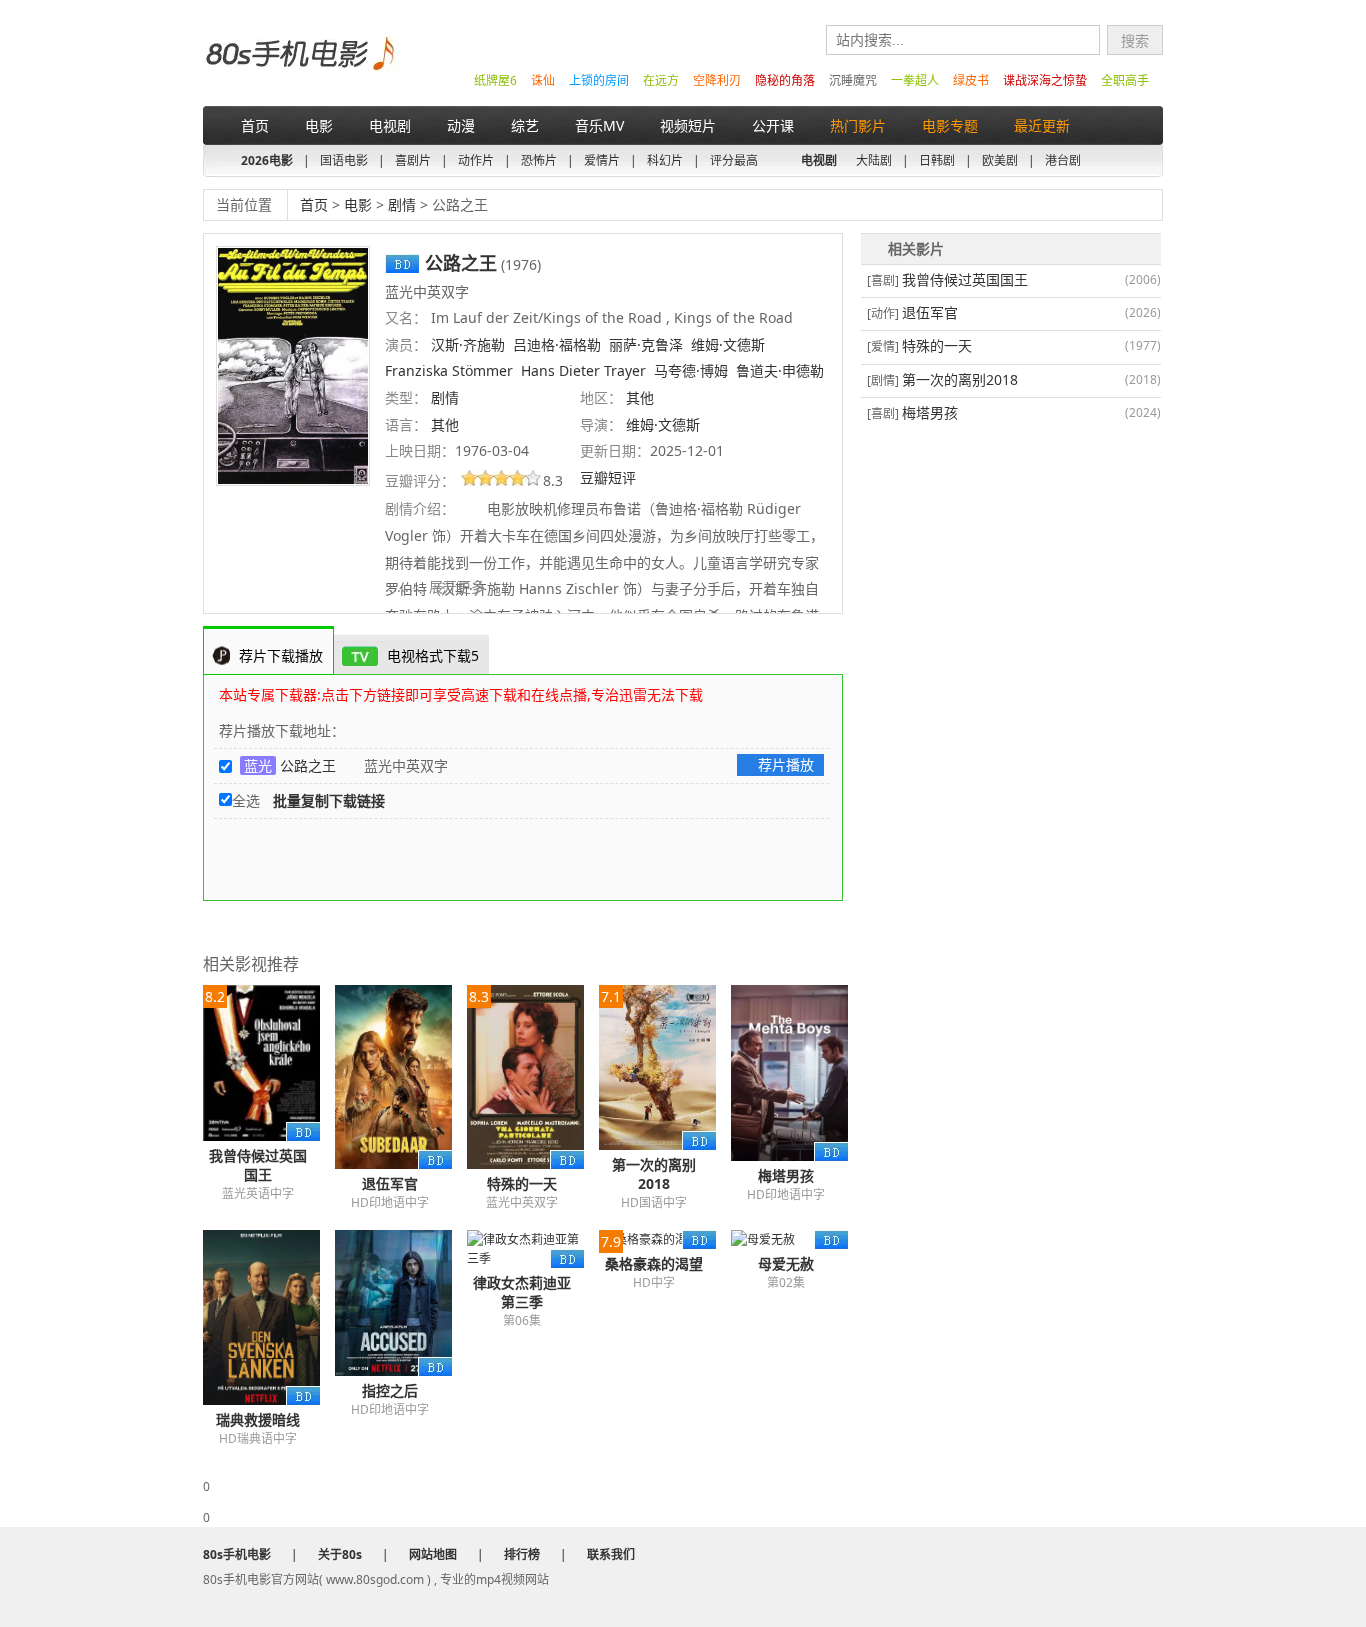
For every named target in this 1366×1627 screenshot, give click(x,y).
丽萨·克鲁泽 (646, 344)
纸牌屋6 (495, 80)
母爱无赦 (786, 1263)
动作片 (476, 160)
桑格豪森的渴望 (654, 1263)
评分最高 (734, 160)
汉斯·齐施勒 (468, 344)
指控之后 (390, 1390)
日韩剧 (937, 160)
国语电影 (344, 160)
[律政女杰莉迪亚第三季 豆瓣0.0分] (533, 1249)
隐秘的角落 (785, 80)
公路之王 (308, 765)
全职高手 (1125, 80)
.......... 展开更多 (437, 586)
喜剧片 (413, 160)
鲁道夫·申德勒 (780, 370)
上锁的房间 (599, 80)
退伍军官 (390, 1183)
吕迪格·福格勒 (557, 344)
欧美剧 (1000, 160)
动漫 (461, 125)
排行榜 (522, 1554)
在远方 (661, 80)
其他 (640, 397)
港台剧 (1063, 160)
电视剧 (390, 125)
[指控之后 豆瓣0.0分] (401, 1303)
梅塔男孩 (786, 1175)
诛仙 (543, 80)
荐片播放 (786, 764)
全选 (246, 800)
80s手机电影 (298, 68)
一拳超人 (915, 80)
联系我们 (611, 1554)
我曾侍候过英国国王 (258, 1165)
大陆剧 (874, 160)
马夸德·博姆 (691, 370)
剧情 (402, 204)
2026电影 (267, 160)
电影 (319, 125)
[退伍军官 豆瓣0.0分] (401, 1077)
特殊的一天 (522, 1183)
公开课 (773, 125)
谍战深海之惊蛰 (1045, 80)
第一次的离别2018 (654, 1174)
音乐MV (599, 125)
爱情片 (602, 160)
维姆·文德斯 (728, 344)
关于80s (340, 1554)
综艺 (525, 125)
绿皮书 (971, 80)
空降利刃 (717, 80)
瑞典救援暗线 (258, 1419)
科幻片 (665, 160)
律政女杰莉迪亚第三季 (522, 1292)
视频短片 (688, 125)
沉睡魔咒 (853, 80)
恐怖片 (539, 160)
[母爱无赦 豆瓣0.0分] (797, 1239)
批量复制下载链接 (329, 800)
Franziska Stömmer (449, 370)
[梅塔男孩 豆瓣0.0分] (797, 1073)
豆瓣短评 (610, 477)
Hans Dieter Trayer (583, 370)
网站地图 (433, 1554)
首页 (255, 125)
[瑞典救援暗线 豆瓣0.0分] (269, 1318)
